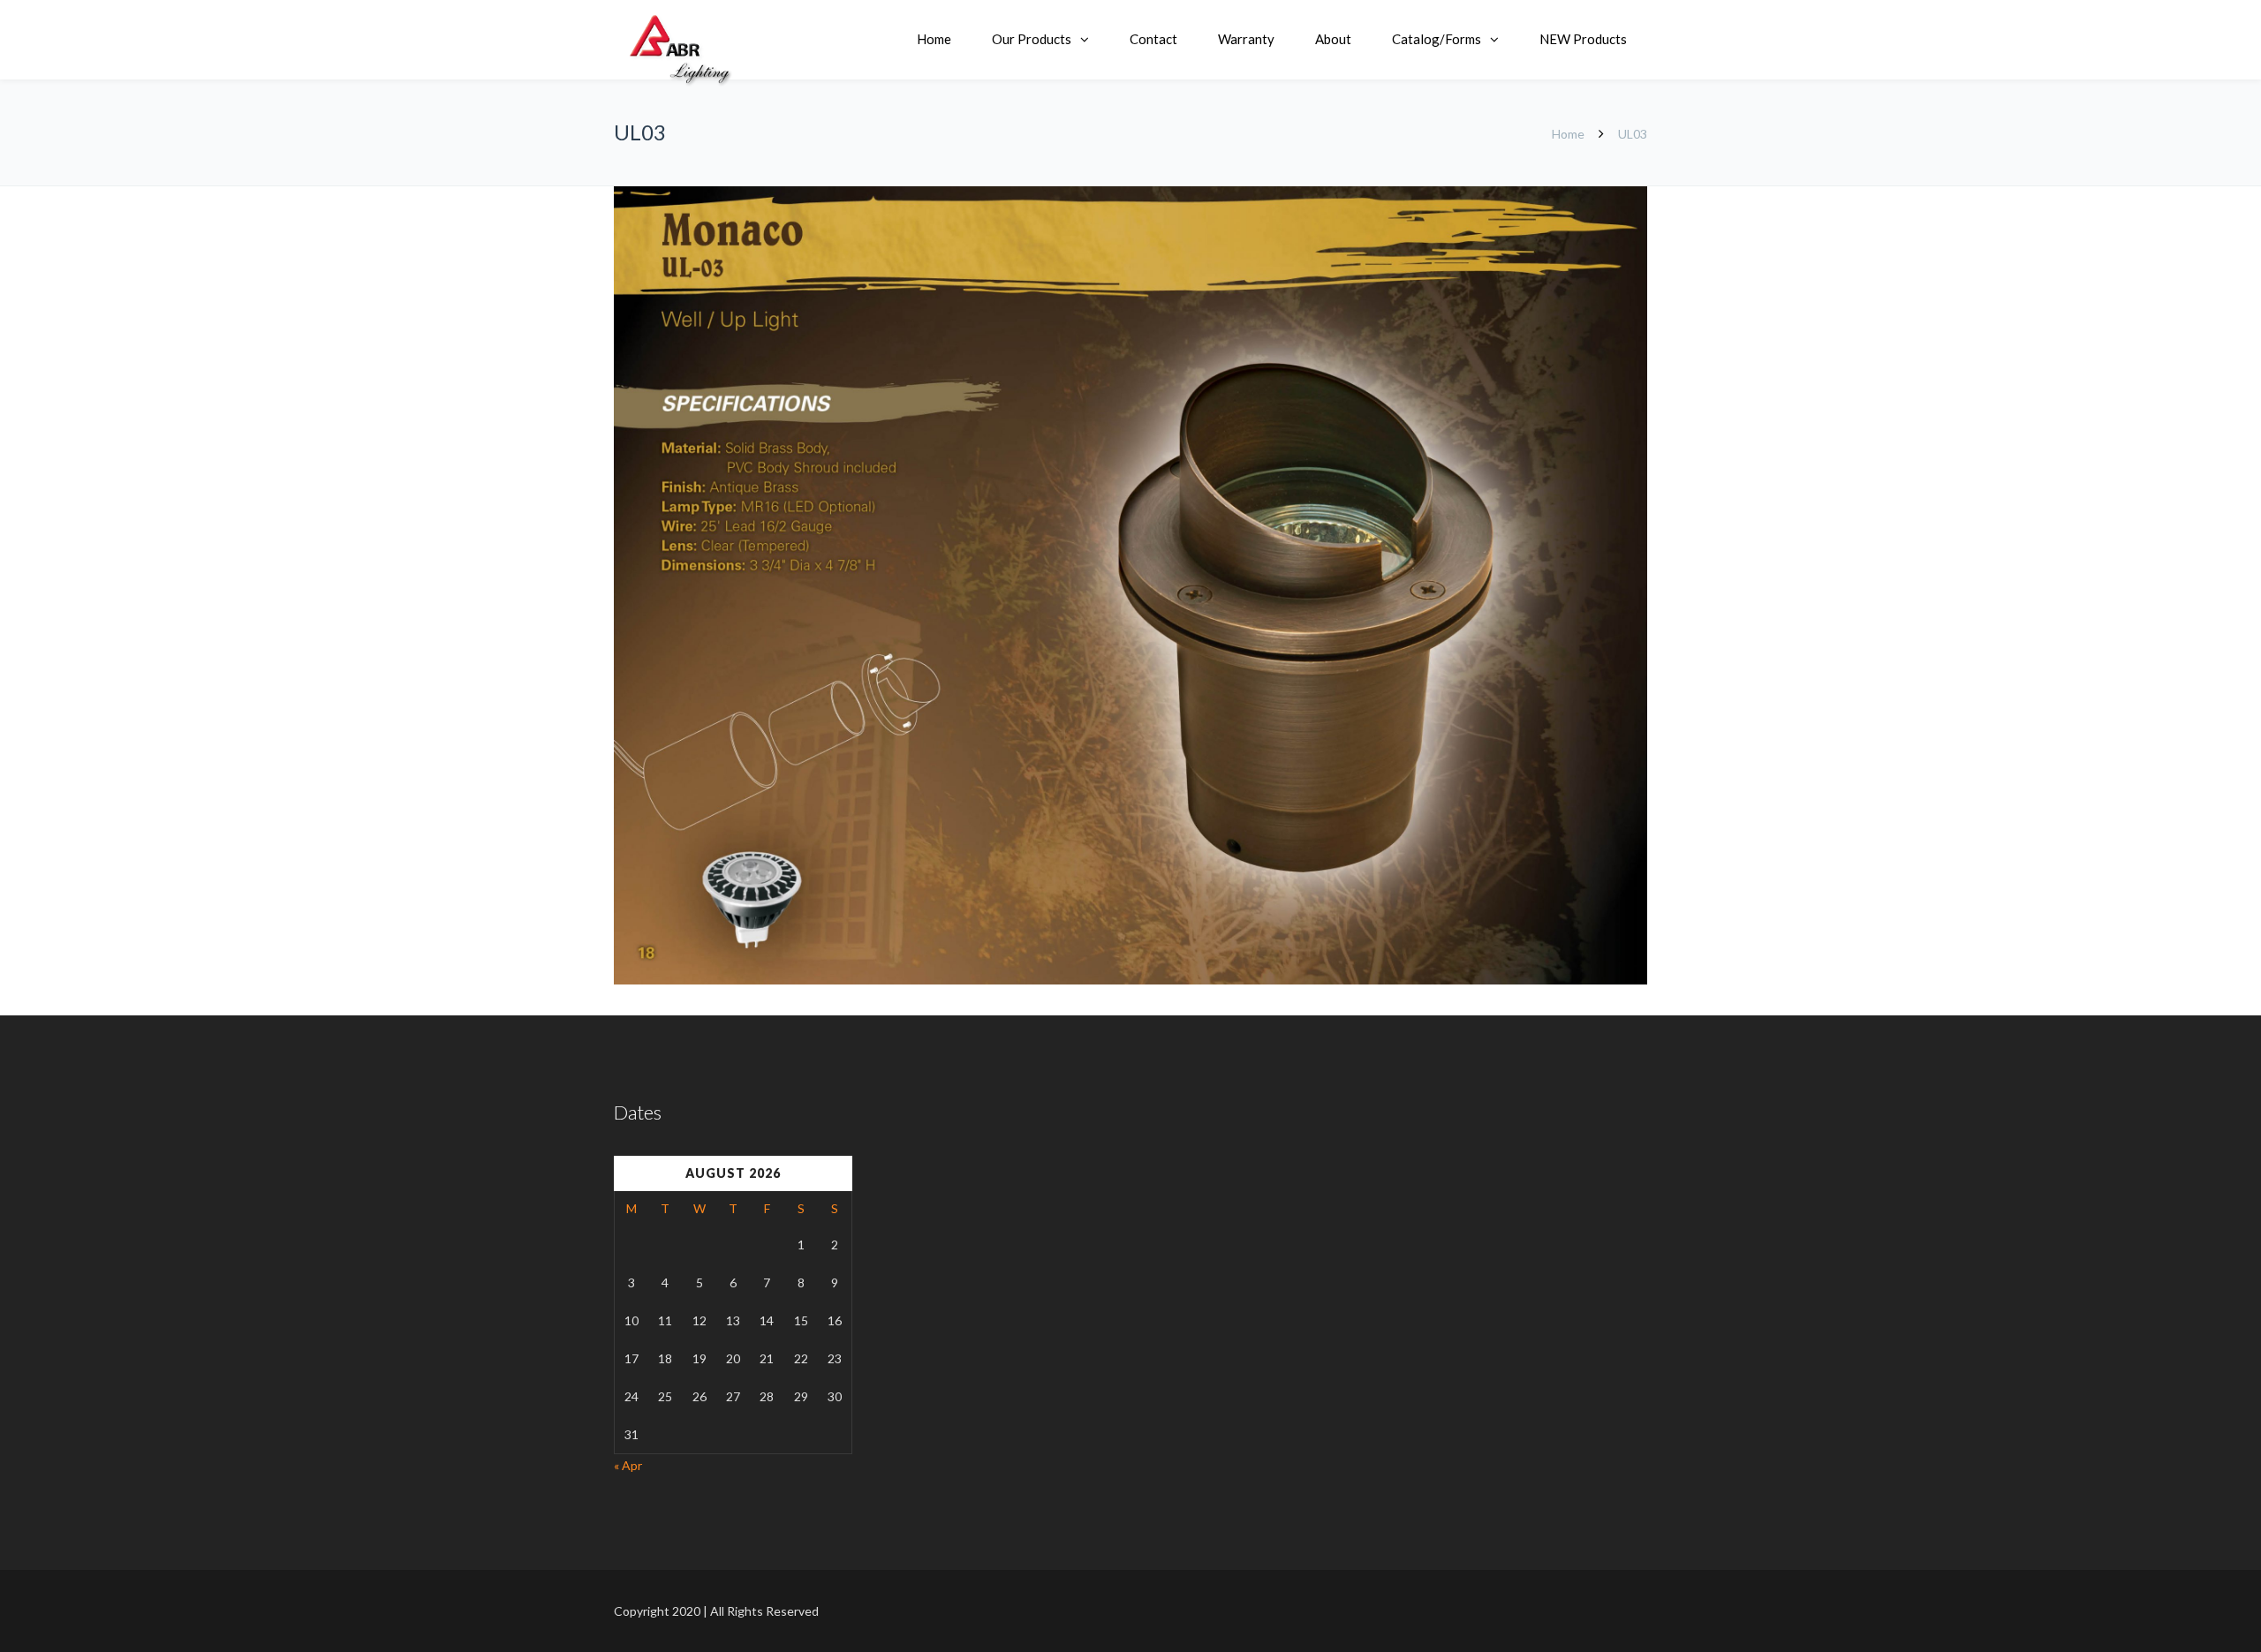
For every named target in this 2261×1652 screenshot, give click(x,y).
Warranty (1246, 39)
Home (934, 39)
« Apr (628, 1465)
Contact (1153, 39)
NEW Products (1583, 39)
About (1333, 39)
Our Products (1032, 39)
